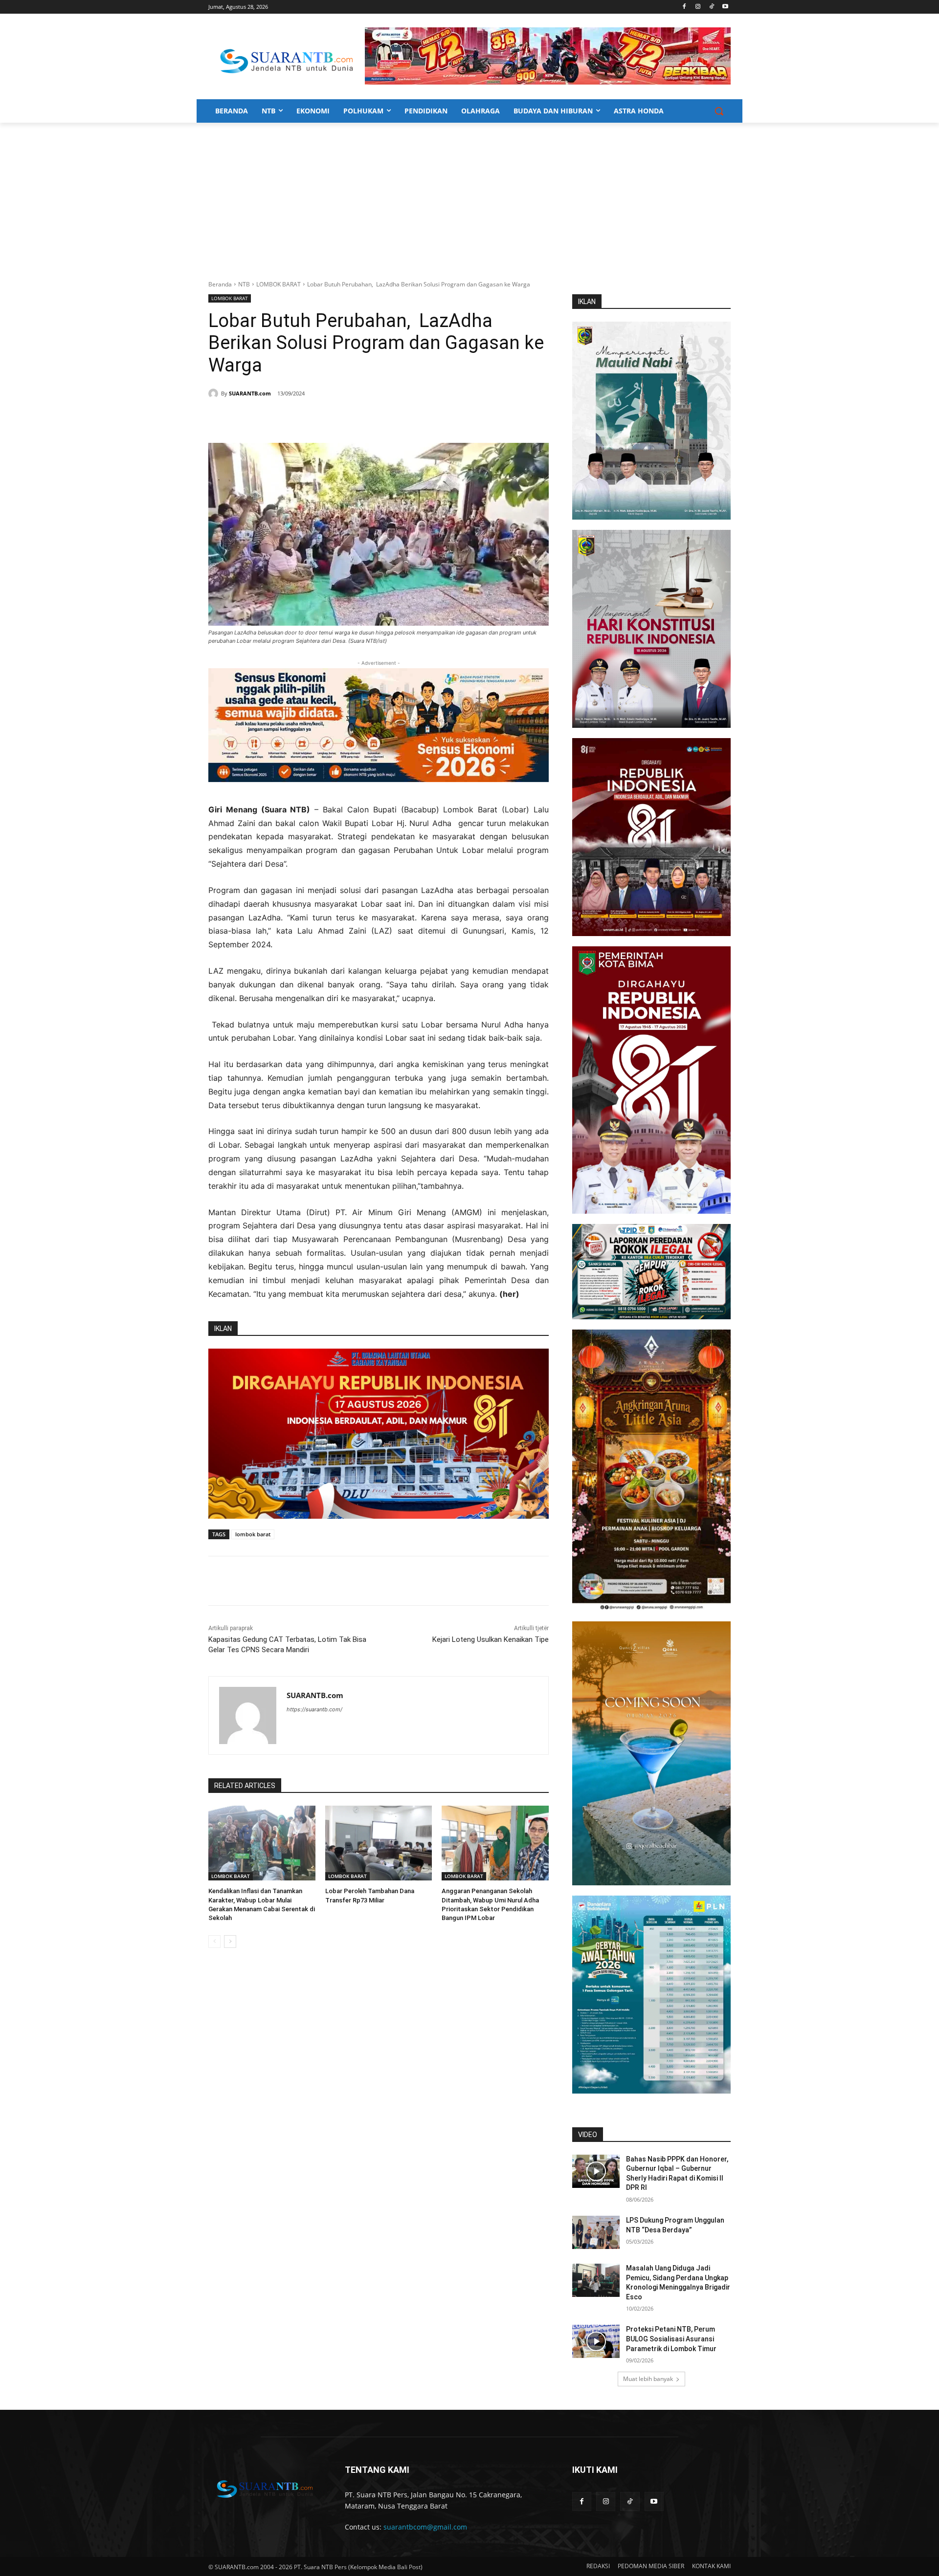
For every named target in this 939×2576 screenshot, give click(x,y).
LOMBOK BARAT (279, 284)
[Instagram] (698, 7)
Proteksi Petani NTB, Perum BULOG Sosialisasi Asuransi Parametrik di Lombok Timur (671, 2339)
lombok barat (253, 1534)
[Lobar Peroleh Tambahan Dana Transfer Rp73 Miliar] (379, 1843)
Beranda (220, 284)
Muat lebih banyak (648, 2379)
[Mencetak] (327, 418)
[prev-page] (214, 1942)
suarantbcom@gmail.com (425, 2527)
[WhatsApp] (304, 418)
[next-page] (230, 1942)
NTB (244, 284)
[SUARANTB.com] (215, 393)
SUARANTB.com (250, 393)
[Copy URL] (349, 418)
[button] (719, 111)
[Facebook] (684, 7)
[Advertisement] (469, 196)
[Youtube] (725, 7)
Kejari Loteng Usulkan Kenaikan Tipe (491, 1639)
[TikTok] (711, 7)
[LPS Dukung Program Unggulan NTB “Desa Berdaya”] (596, 2232)
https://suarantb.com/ (314, 1709)
